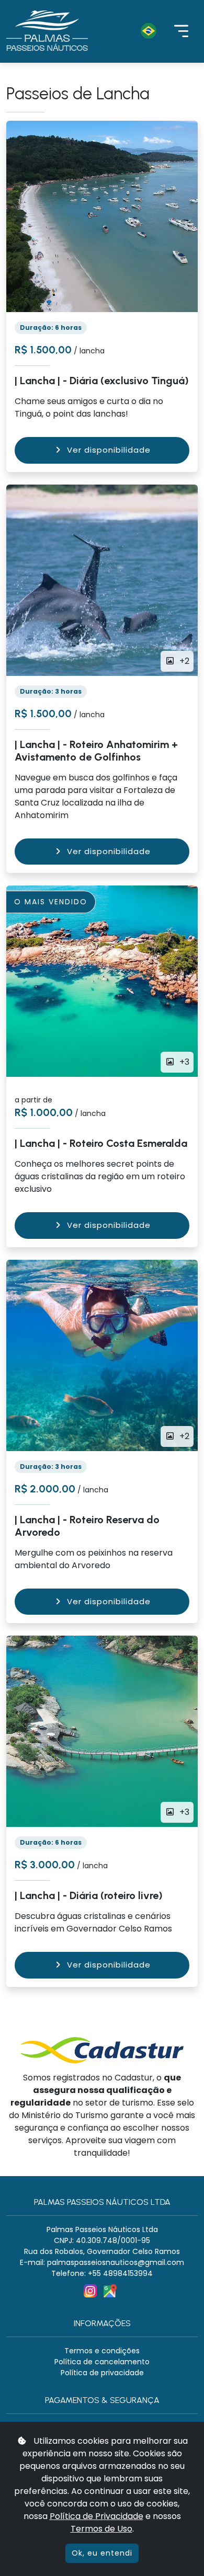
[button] (131, 31)
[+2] (102, 579)
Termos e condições (102, 2351)
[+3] (102, 1731)
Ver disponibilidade (109, 450)
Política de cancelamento (102, 2362)
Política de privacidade (102, 2373)
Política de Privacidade (97, 2516)
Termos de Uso (101, 2529)
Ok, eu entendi (102, 2553)
